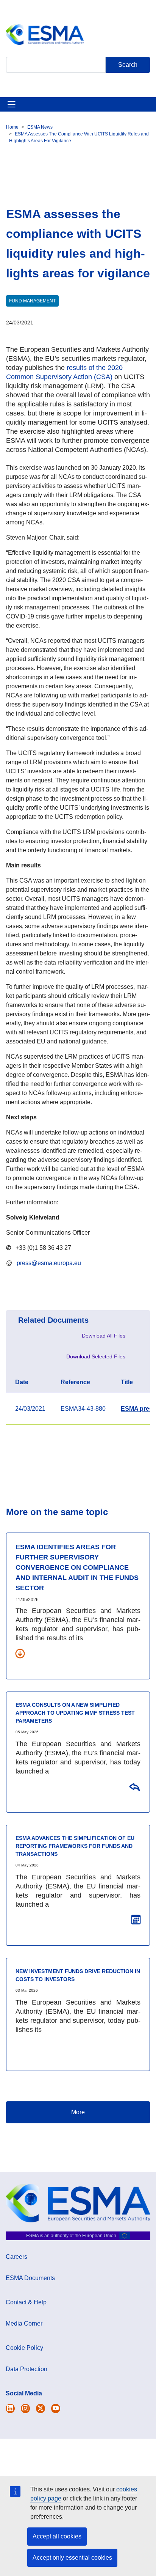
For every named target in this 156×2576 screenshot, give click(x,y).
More (78, 2112)
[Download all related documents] (20, 1653)
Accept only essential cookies (72, 2558)
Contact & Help (26, 2302)
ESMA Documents (30, 2278)
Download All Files (104, 1336)
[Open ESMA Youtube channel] (56, 2408)
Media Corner (24, 2323)
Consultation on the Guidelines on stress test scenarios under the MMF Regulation (134, 1786)
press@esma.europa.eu (49, 1263)
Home (12, 127)
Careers (16, 2257)
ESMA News (40, 127)
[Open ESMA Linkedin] (41, 2408)
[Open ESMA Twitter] (10, 2408)
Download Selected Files (96, 1356)
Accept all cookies (57, 2536)
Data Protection (27, 2369)
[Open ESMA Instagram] (25, 2408)
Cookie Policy (24, 2348)
